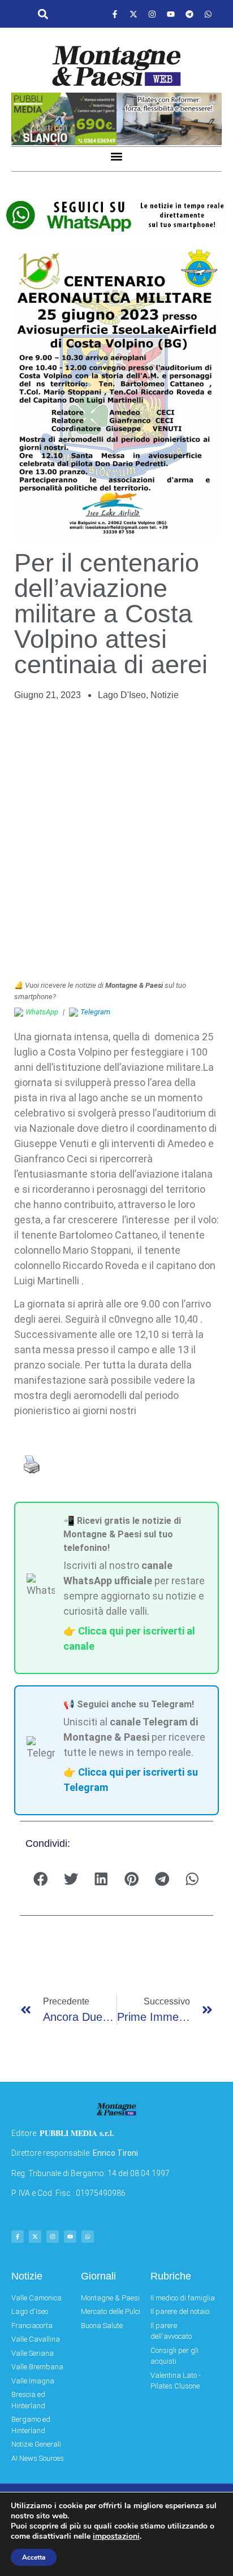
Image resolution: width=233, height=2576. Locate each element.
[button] (43, 14)
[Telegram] (189, 14)
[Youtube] (171, 14)
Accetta (34, 2557)
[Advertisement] (116, 841)
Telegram (95, 1012)
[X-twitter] (133, 14)
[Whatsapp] (208, 14)
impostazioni (116, 2536)
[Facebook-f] (115, 14)
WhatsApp (42, 1012)
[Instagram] (152, 14)
